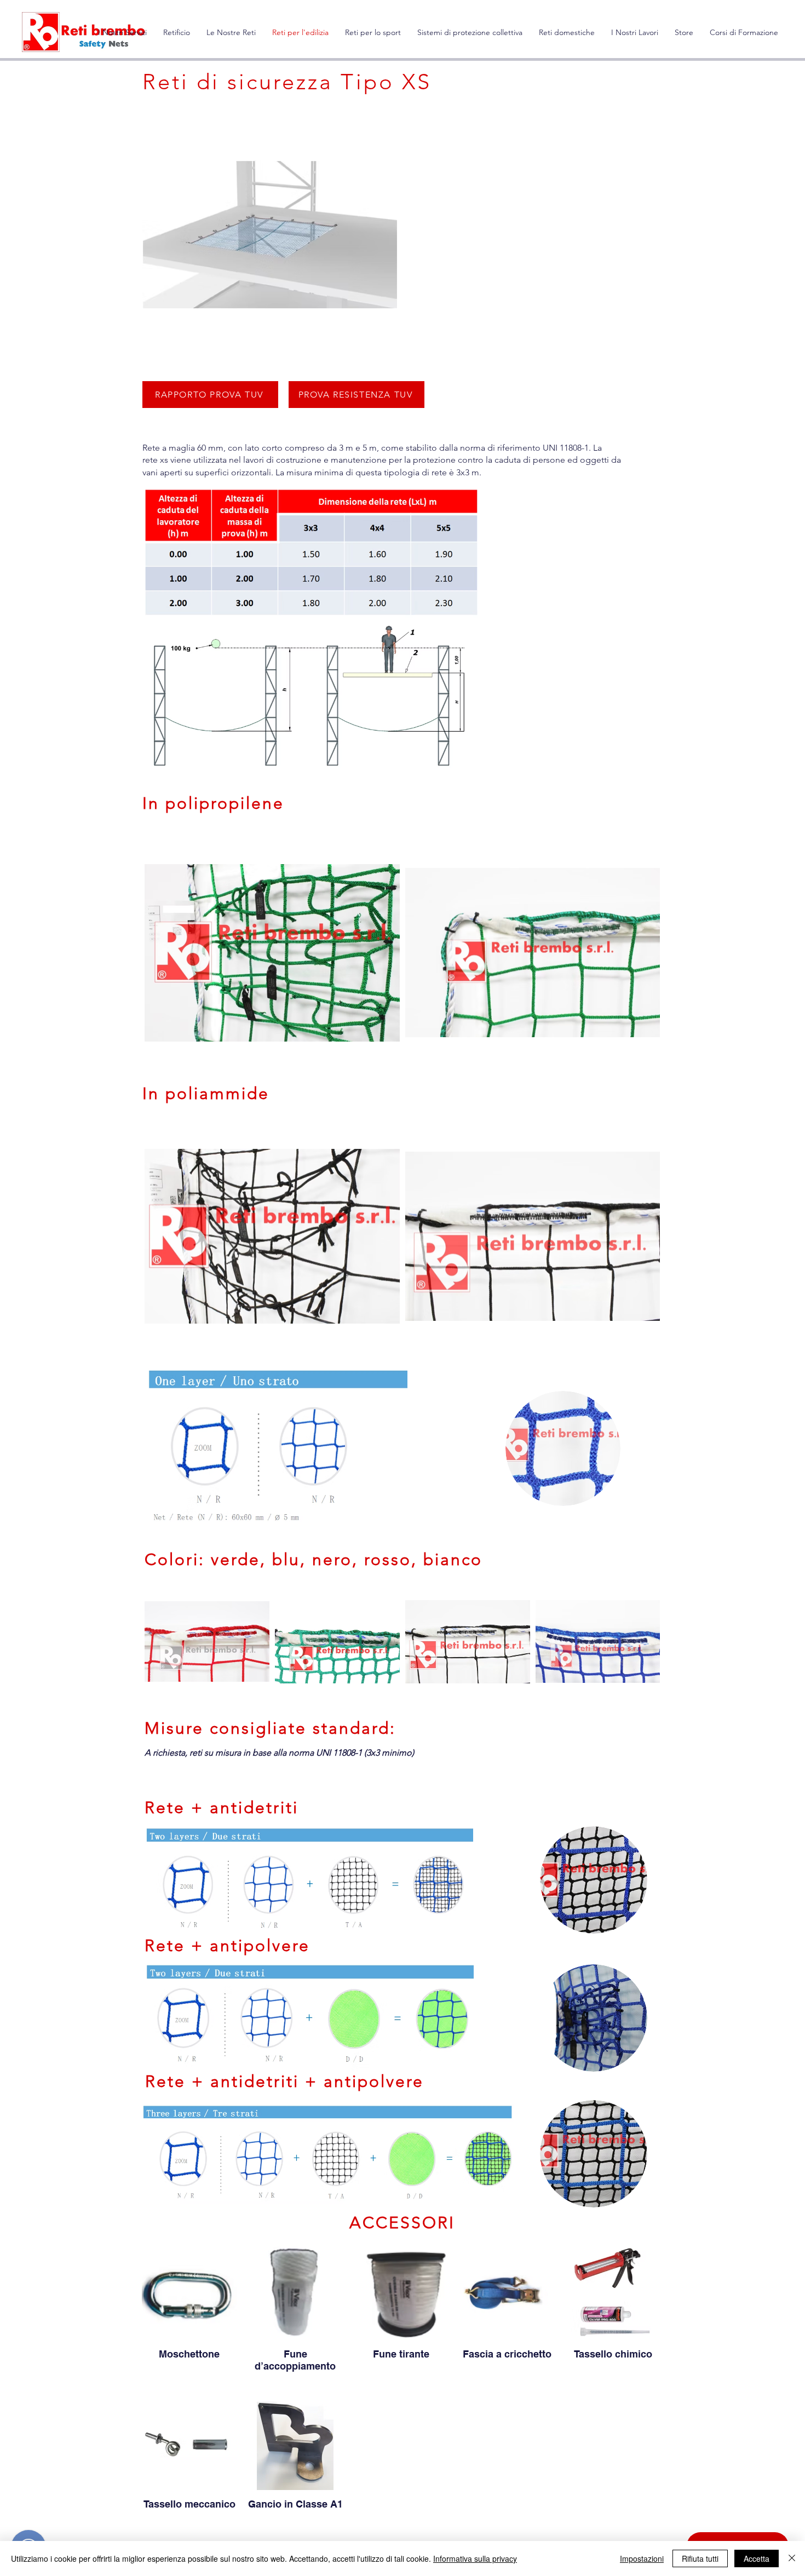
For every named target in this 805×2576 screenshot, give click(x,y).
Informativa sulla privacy (475, 2558)
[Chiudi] (792, 2558)
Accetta (757, 2558)
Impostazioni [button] (642, 2558)
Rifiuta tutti (700, 2558)
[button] (231, 33)
